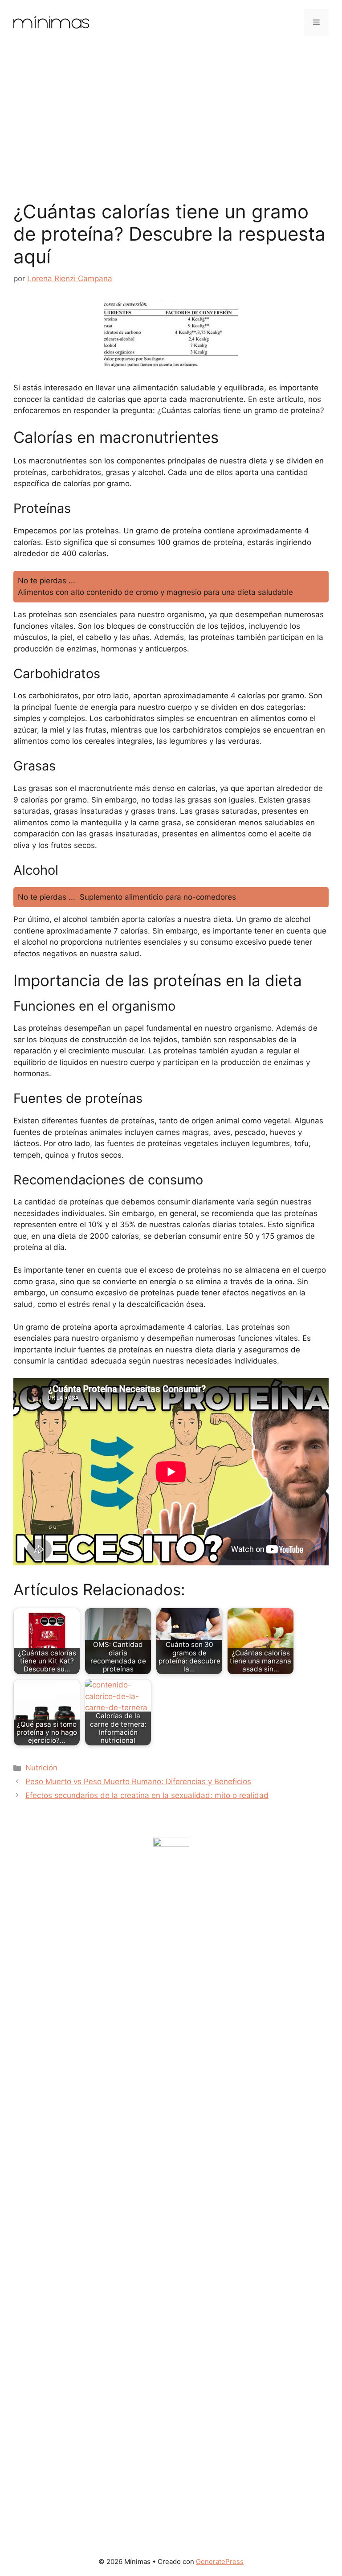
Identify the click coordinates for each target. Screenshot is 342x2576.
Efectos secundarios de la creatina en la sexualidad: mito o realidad (147, 1795)
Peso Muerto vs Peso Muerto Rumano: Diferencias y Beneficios (138, 1781)
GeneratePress (220, 2562)
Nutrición (41, 1768)
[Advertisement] (171, 111)
